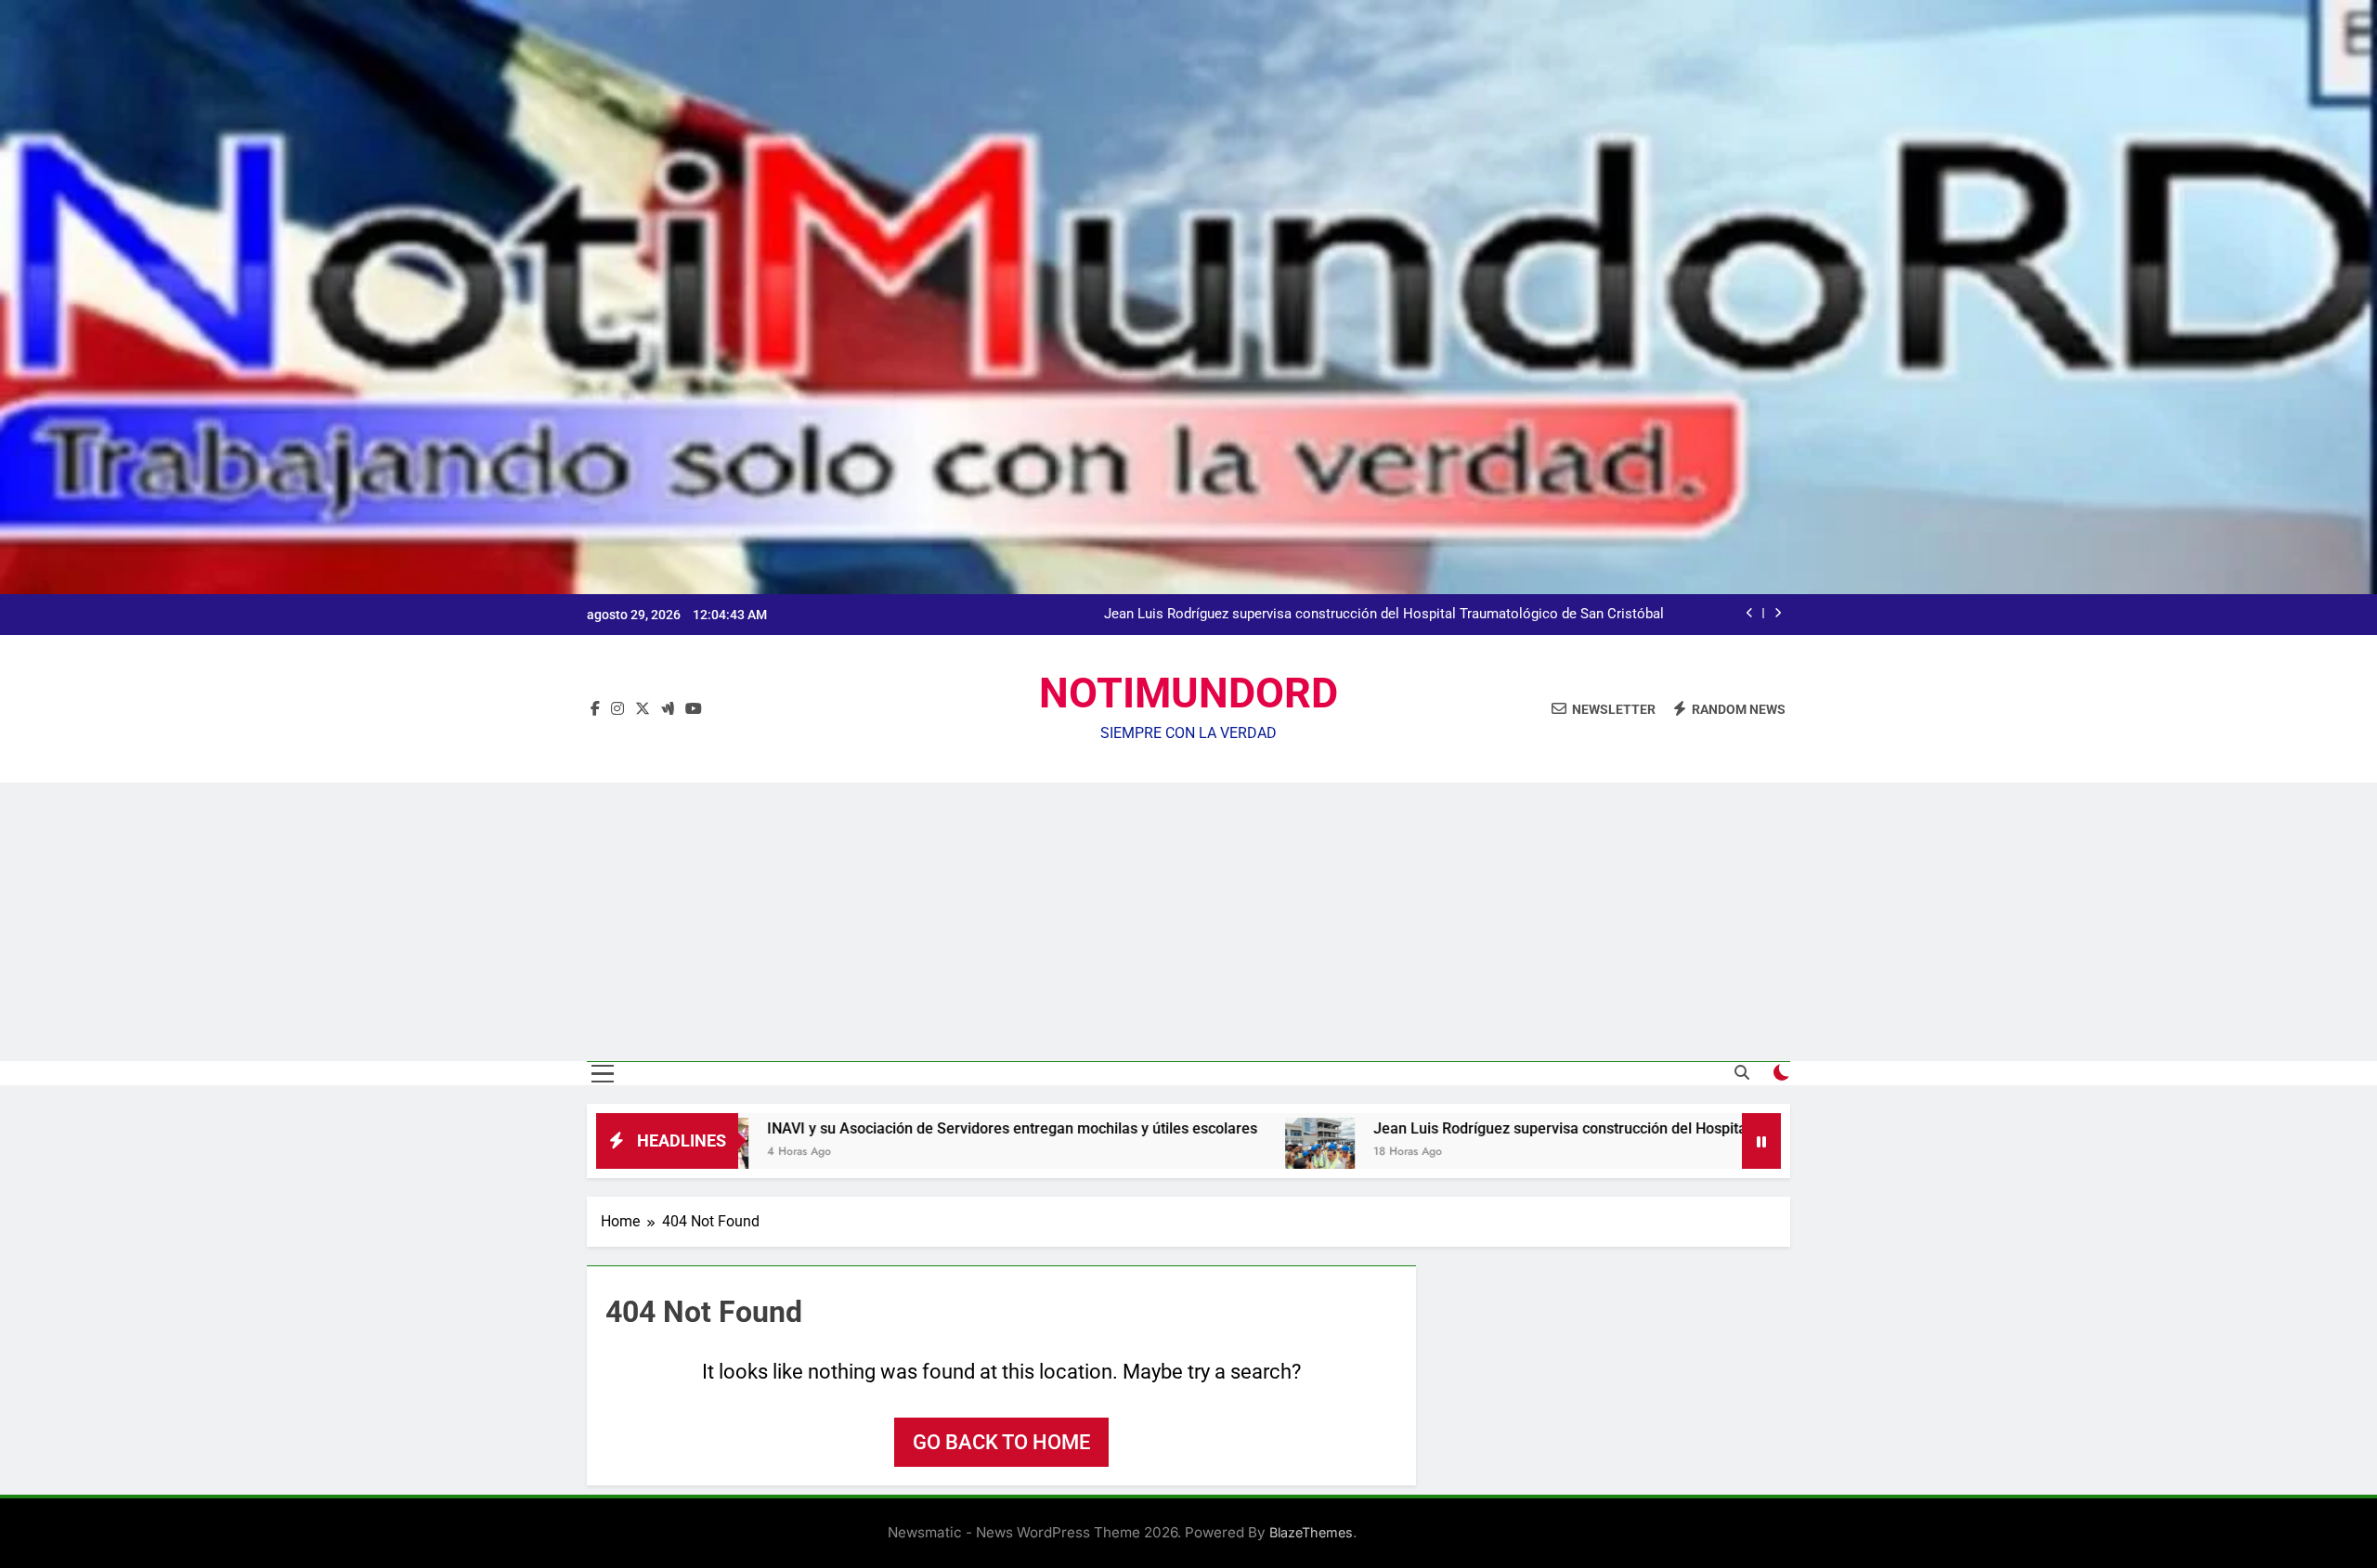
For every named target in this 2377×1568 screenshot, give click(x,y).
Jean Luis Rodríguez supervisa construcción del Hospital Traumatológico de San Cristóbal (1384, 615)
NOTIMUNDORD (1188, 693)
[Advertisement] (1188, 922)
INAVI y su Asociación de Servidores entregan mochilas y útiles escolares (869, 1128)
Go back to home (1001, 1442)
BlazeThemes (1311, 1532)
